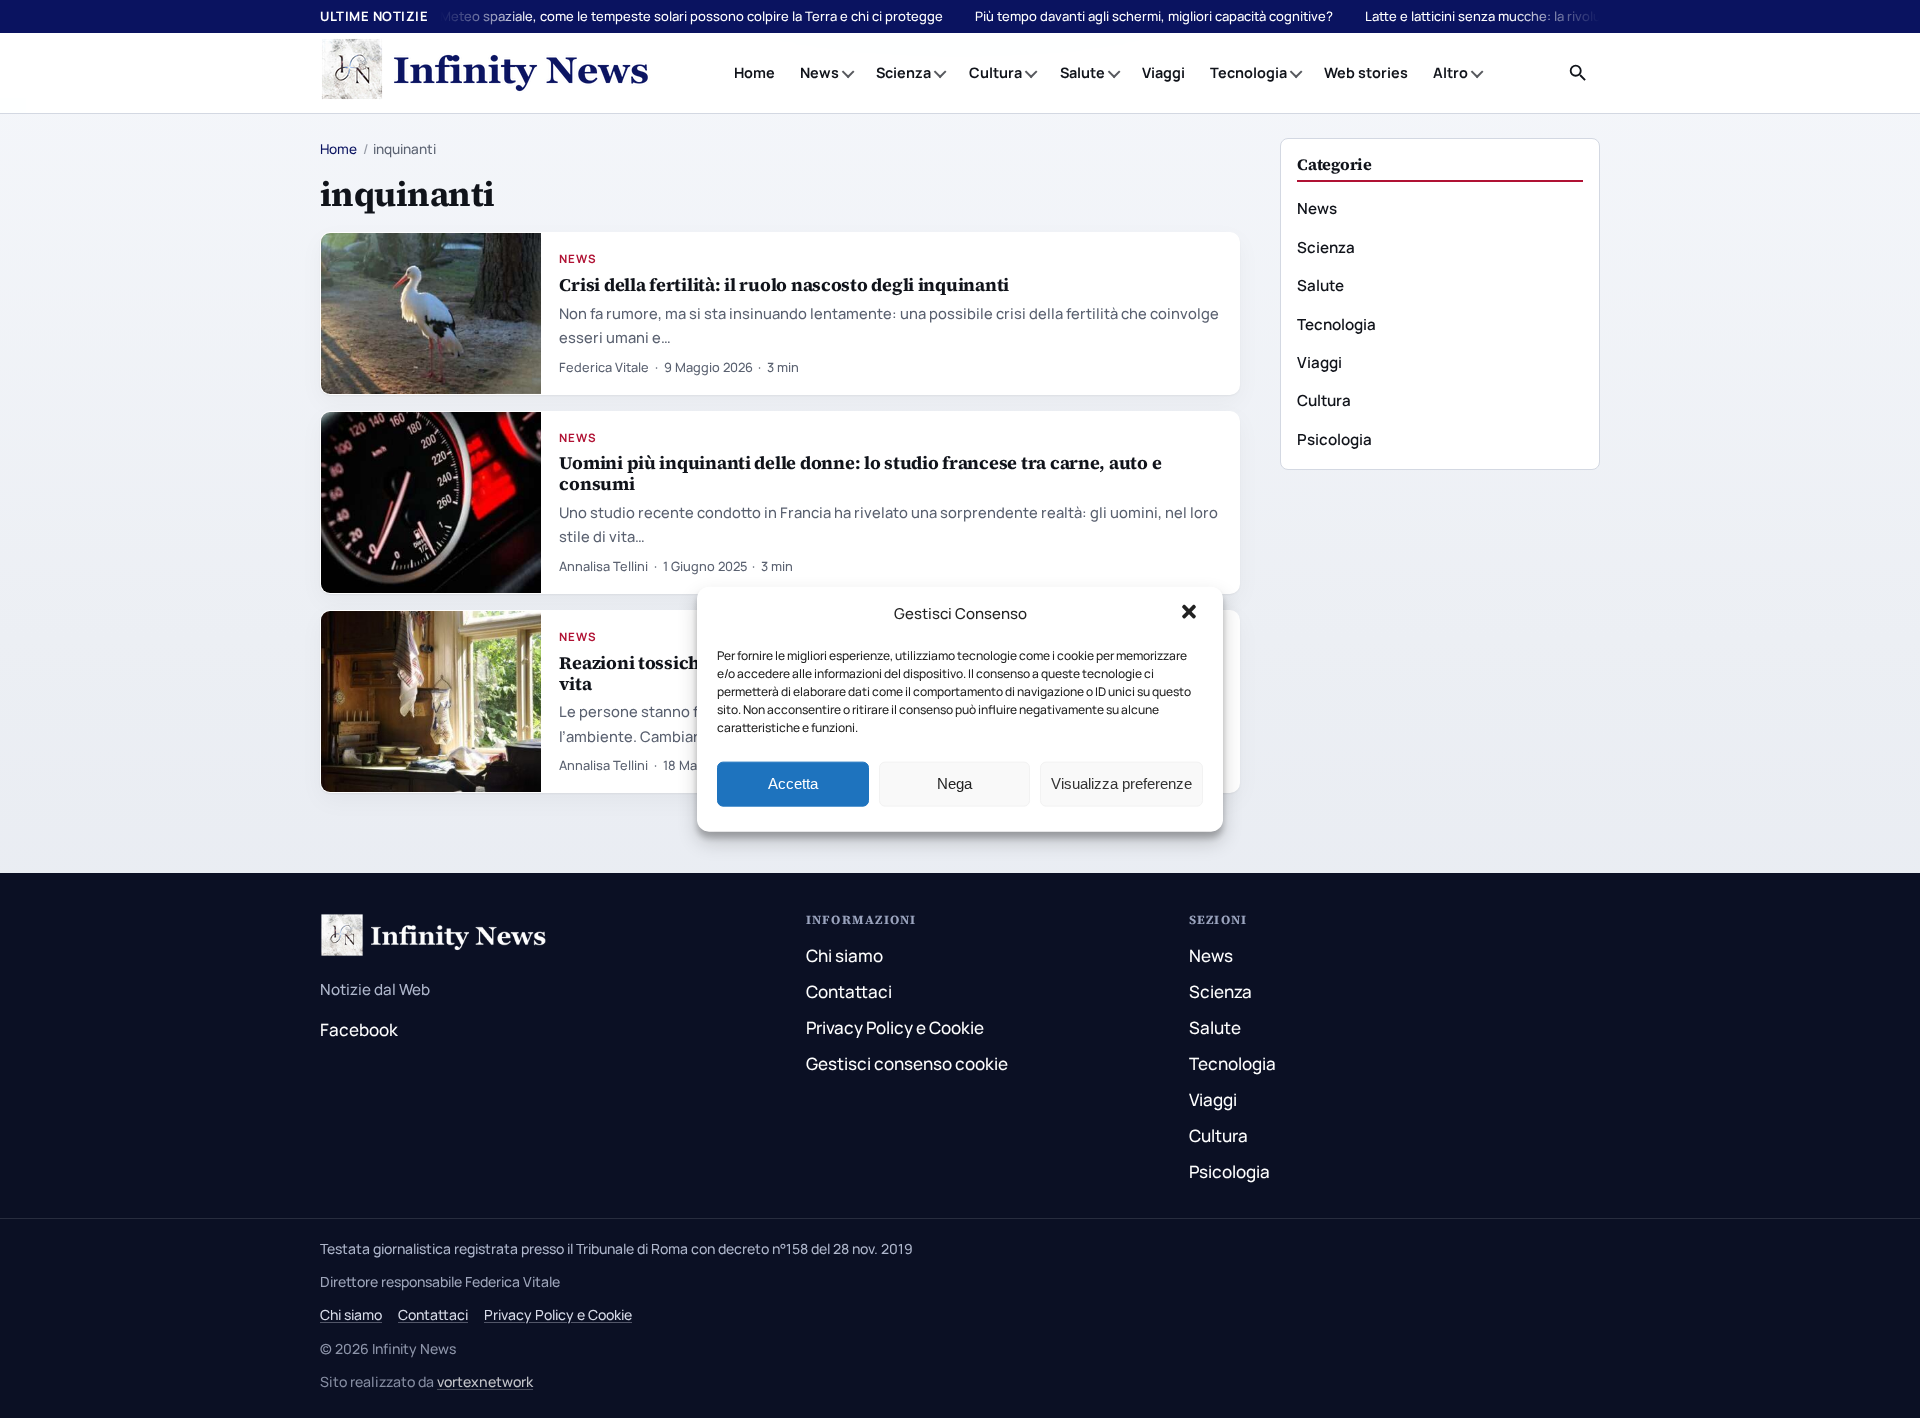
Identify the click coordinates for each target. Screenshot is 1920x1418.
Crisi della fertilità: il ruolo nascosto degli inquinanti (784, 284)
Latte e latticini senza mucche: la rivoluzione (1500, 16)
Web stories (1366, 72)
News (819, 72)
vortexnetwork (485, 1381)
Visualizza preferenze (1121, 783)
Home (754, 72)
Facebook (359, 1029)
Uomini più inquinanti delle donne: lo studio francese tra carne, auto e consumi (860, 473)
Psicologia (1334, 439)
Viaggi (1163, 72)
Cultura (995, 72)
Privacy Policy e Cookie (895, 1027)
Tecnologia (1248, 72)
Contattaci (849, 991)
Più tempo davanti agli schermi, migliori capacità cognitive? (1154, 16)
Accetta (793, 783)
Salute (1082, 72)
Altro (1450, 72)
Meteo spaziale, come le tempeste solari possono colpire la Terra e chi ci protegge (691, 16)
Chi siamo (844, 955)
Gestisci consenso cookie (907, 1063)
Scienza (903, 72)
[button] (1191, 614)
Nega (954, 783)
